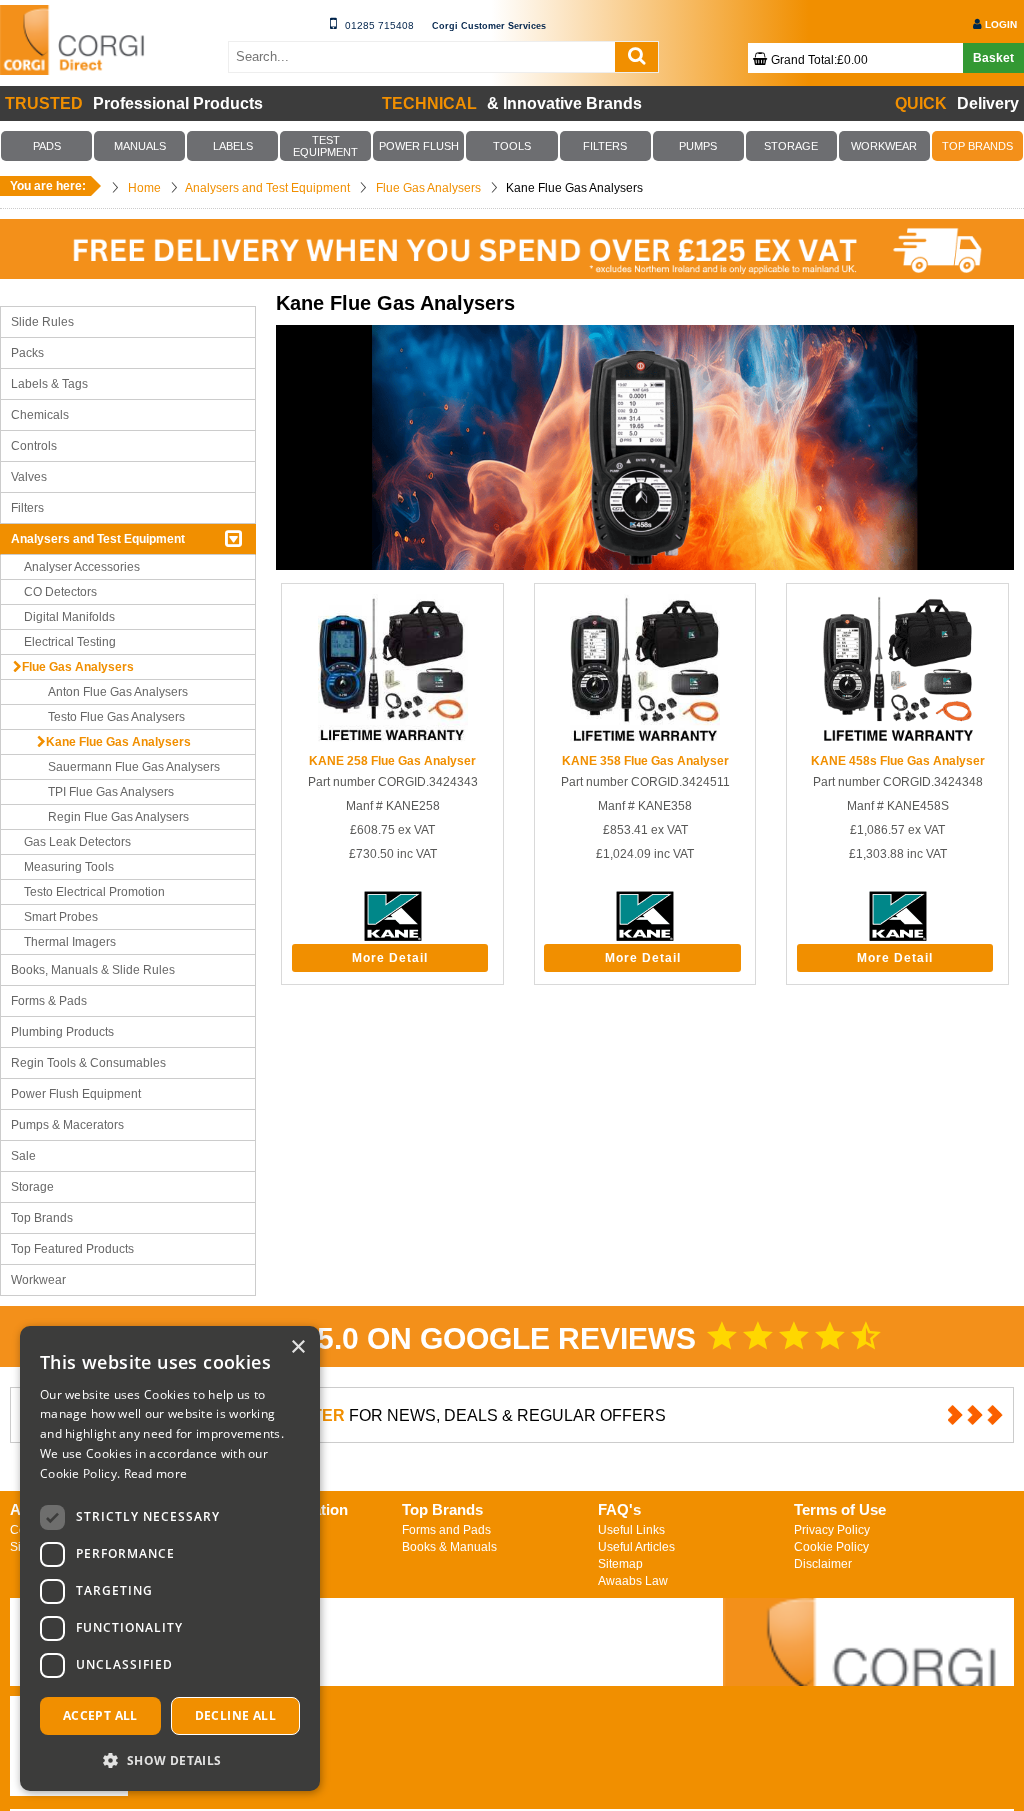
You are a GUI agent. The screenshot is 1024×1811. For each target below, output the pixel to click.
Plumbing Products (62, 1032)
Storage (32, 1187)
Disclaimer (823, 1564)
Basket (993, 58)
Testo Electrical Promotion (94, 892)
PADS (47, 146)
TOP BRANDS (977, 146)
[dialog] (170, 1558)
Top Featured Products (72, 1249)
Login (1001, 24)
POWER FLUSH (419, 146)
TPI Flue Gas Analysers (111, 792)
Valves (29, 477)
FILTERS (605, 146)
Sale (23, 1156)
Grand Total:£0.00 (819, 60)
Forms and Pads (446, 1530)
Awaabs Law (633, 1581)
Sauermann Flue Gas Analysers (134, 767)
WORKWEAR (884, 146)
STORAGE (791, 146)
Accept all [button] (100, 1715)
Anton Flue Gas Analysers (118, 692)
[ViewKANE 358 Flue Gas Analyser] (645, 740)
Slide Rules (42, 322)
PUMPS (698, 146)
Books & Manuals (449, 1547)
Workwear (38, 1280)
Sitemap (620, 1564)
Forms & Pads (49, 1001)
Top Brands (42, 1218)
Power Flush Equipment (76, 1094)
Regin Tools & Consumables (88, 1063)
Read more (156, 1473)
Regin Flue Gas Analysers (118, 817)
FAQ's (619, 1509)
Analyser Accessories (82, 567)
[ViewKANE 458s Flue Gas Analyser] (898, 740)
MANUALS (140, 146)
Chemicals (40, 415)
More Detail (390, 958)
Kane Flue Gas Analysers (118, 742)
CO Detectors (60, 592)
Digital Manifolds (69, 617)
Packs (27, 353)
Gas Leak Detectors (77, 842)
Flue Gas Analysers (78, 667)
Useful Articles (636, 1547)
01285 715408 (379, 25)
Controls (34, 446)
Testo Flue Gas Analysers (116, 717)
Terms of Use (840, 1509)
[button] (170, 1759)
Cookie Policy (831, 1547)
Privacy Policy (832, 1530)
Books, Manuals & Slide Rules (93, 970)
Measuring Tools (69, 867)
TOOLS (512, 146)
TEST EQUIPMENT (325, 146)
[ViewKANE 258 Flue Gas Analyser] (393, 740)
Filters (27, 508)
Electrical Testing (70, 642)
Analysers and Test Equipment (98, 539)
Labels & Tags (49, 384)
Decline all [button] (235, 1715)
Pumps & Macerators (67, 1125)
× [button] (297, 1347)
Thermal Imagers (70, 942)
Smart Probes (61, 917)
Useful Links (631, 1530)
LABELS (233, 146)
